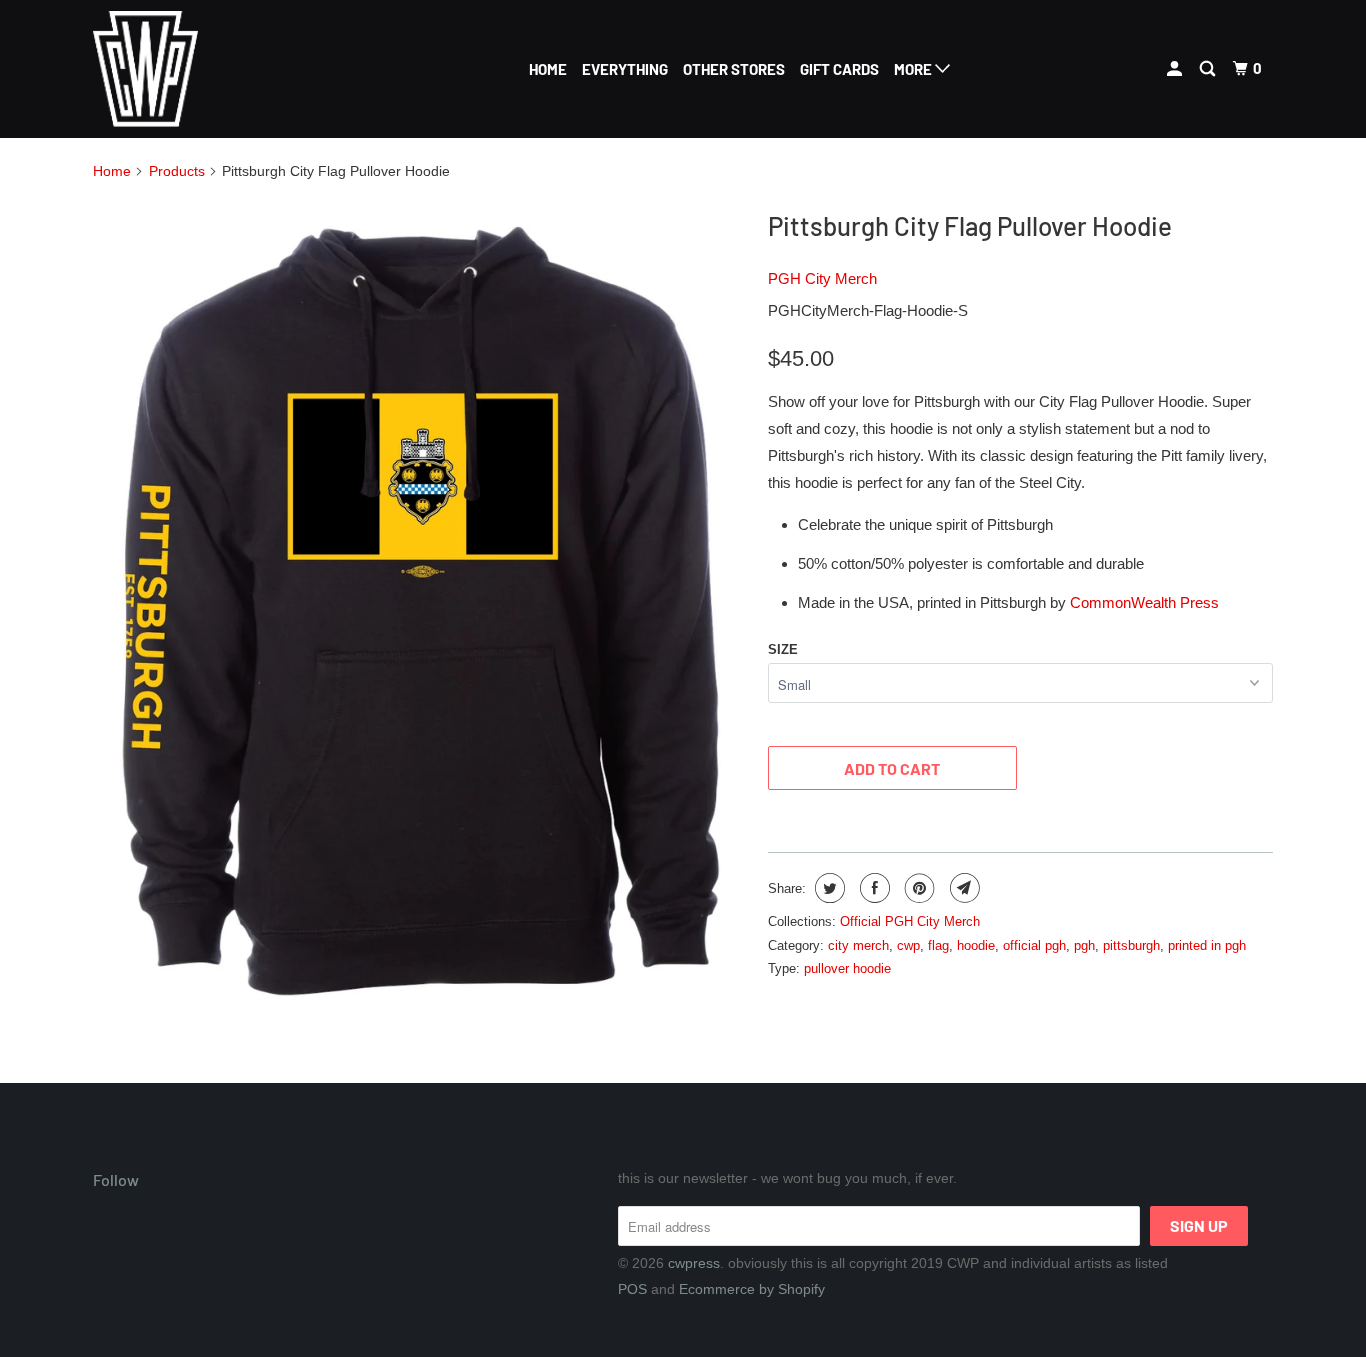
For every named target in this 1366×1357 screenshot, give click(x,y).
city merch (858, 945)
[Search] (1209, 69)
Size (783, 649)
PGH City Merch (822, 278)
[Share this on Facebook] (872, 888)
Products (177, 171)
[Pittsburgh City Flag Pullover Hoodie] (420, 607)
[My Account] (1176, 69)
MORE (914, 69)
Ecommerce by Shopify (752, 1289)
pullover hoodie (847, 968)
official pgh (1034, 945)
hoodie (976, 945)
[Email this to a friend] (962, 888)
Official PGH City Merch (910, 921)
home (548, 69)
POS (632, 1289)
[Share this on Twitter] (827, 888)
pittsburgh (1131, 945)
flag (938, 945)
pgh (1084, 945)
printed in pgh (1207, 945)
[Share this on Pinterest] (917, 888)
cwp (908, 945)
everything (625, 69)
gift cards (839, 69)
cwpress (694, 1263)
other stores (734, 69)
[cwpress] (195, 69)
